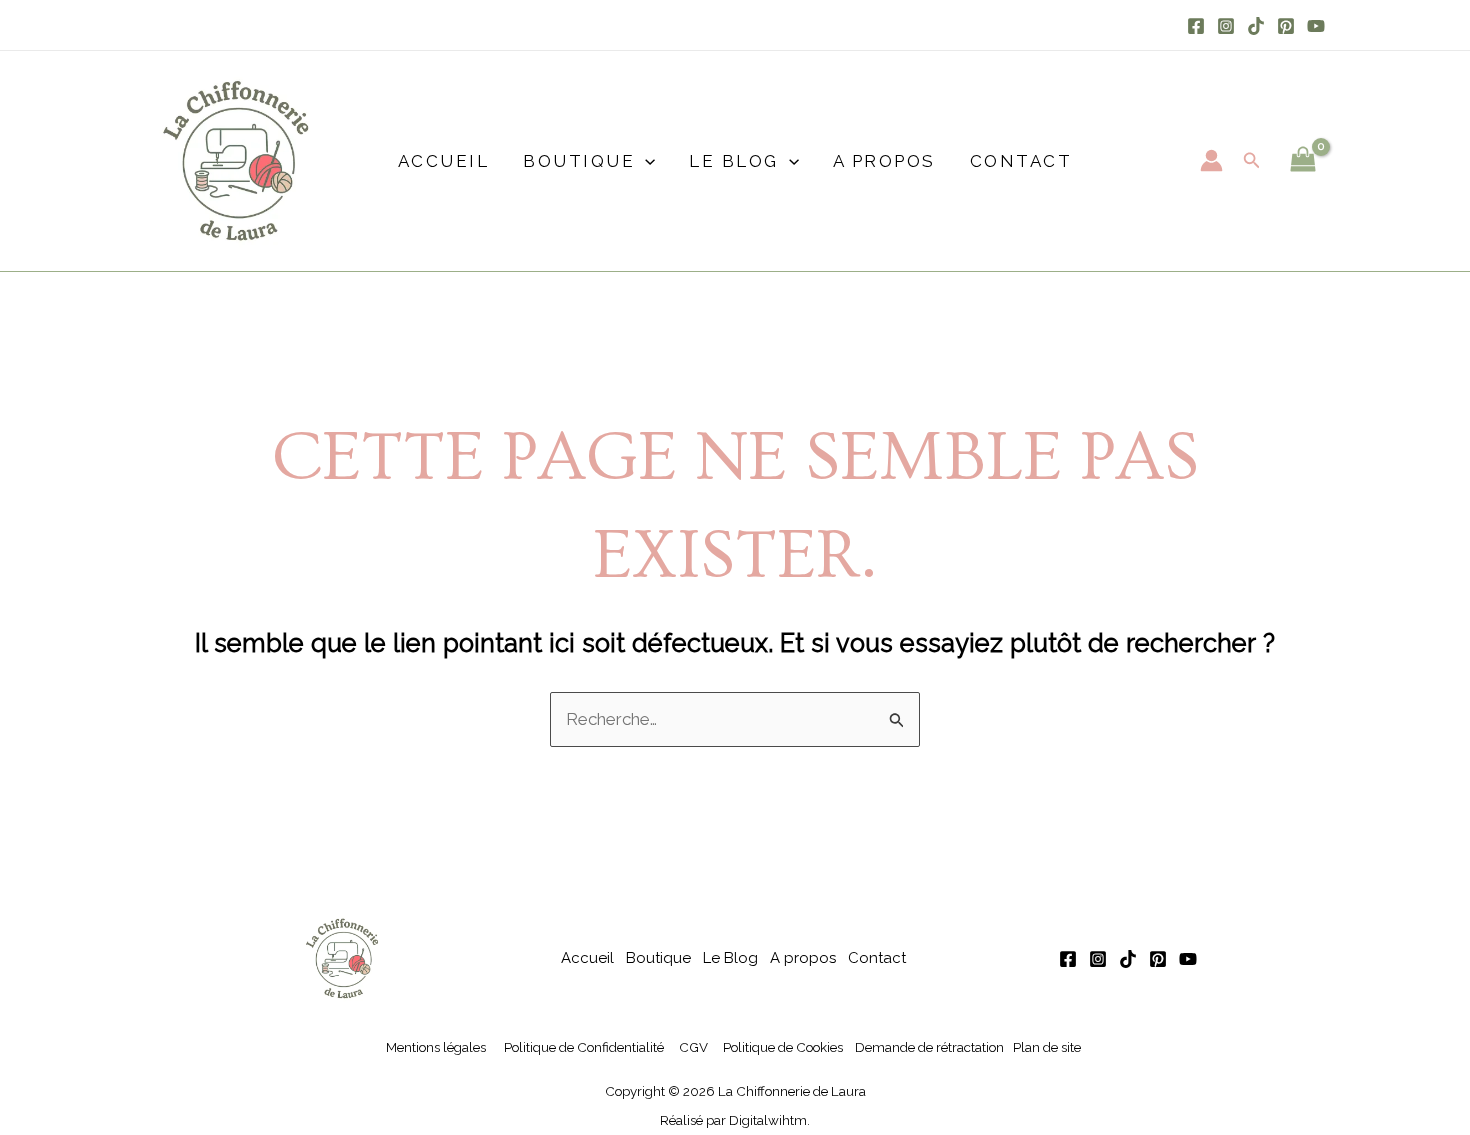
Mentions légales (436, 1047)
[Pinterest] (1286, 26)
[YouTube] (1316, 26)
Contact (1021, 161)
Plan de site (1047, 1047)
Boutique (579, 161)
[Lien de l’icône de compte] (1211, 160)
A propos (884, 161)
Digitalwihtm (768, 1120)
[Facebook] (1196, 26)
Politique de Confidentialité (584, 1047)
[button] (645, 161)
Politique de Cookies (783, 1047)
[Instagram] (1226, 26)
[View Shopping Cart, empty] (1303, 161)
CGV (693, 1047)
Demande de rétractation (929, 1047)
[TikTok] (1256, 26)
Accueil (444, 161)
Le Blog (734, 161)
